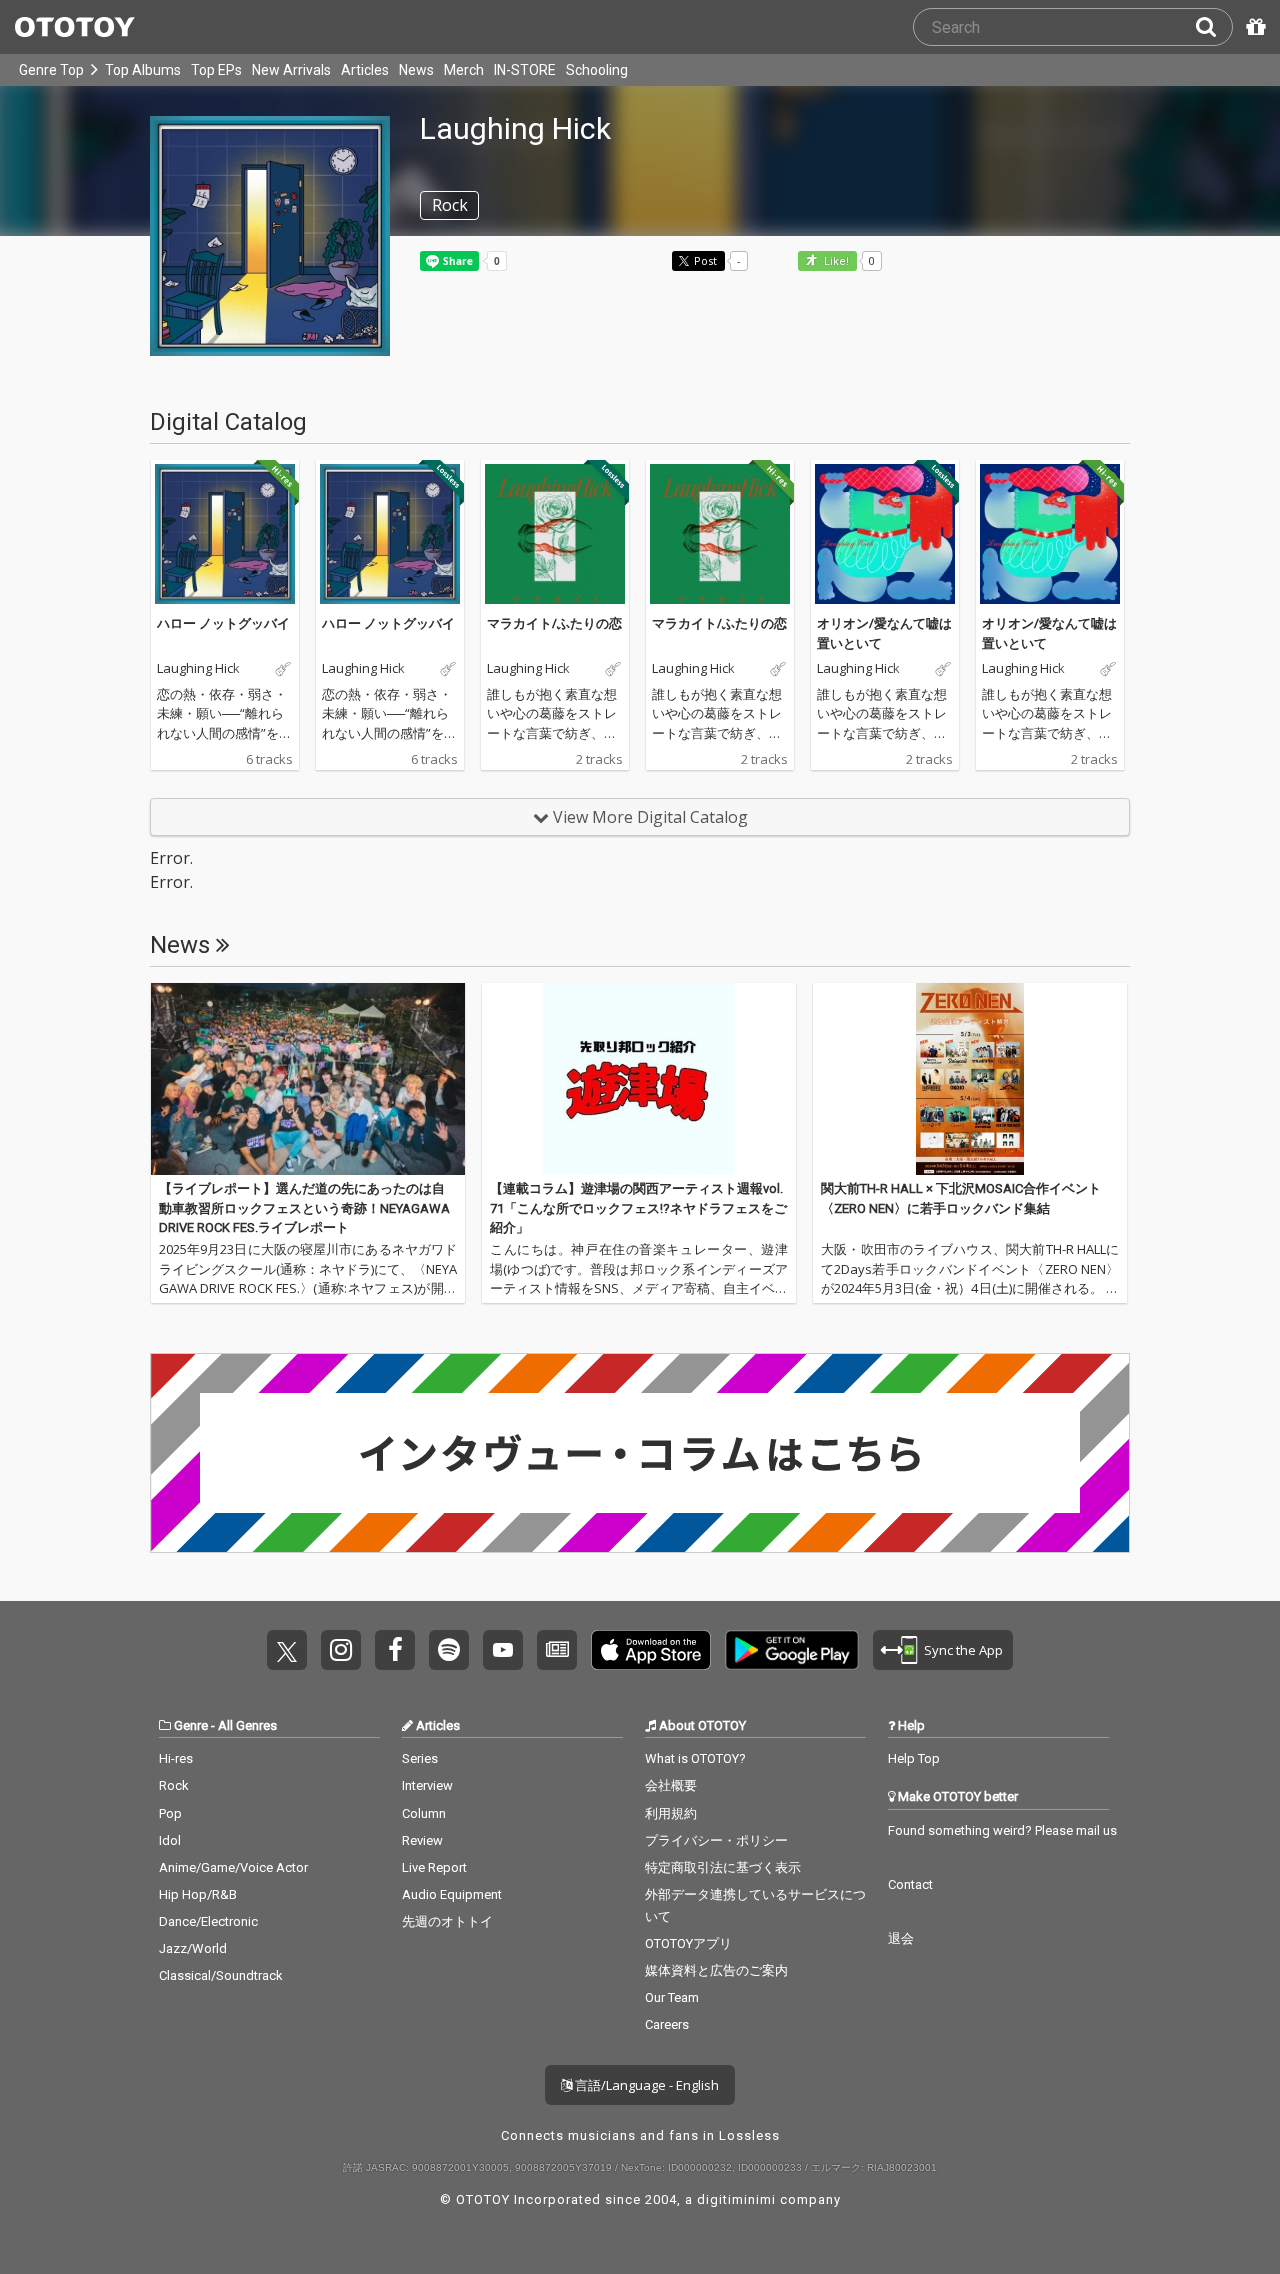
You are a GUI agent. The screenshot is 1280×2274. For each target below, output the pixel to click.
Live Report (434, 1867)
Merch (464, 70)
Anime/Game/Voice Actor (233, 1867)
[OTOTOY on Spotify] (449, 1650)
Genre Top (51, 70)
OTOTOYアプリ (688, 1943)
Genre (191, 1725)
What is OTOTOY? (695, 1758)
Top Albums (143, 70)
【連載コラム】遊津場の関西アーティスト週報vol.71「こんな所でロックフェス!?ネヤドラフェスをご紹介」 (638, 1208)
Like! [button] (835, 261)
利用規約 (671, 1813)
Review (422, 1840)
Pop (170, 1813)
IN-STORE (525, 70)
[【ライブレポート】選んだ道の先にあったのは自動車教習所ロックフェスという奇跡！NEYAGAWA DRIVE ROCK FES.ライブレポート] (308, 1079)
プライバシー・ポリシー (716, 1840)
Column (424, 1813)
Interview (427, 1785)
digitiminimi (736, 2199)
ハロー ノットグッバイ (223, 623)
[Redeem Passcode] (1253, 27)
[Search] (1214, 27)
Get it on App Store (651, 1650)
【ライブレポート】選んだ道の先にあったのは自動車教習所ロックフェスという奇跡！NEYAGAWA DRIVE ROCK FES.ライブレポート (304, 1208)
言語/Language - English (645, 2085)
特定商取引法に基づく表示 (723, 1867)
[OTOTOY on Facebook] (395, 1650)
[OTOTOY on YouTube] (503, 1650)
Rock (174, 1785)
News (416, 70)
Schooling (597, 70)
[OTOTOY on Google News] (557, 1650)
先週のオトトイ (447, 1921)
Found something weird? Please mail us (1002, 1830)
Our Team (672, 1997)
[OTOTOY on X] (287, 1650)
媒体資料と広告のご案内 (716, 1970)
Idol (170, 1840)
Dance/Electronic (208, 1921)
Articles (365, 70)
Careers (667, 2024)
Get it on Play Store (792, 1650)
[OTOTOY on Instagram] (341, 1650)
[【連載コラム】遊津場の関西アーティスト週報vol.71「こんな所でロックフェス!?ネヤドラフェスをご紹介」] (639, 1079)
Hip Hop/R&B (198, 1894)
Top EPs (216, 70)
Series (420, 1758)
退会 (901, 1938)
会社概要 (671, 1785)
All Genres (247, 1725)
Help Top (914, 1758)
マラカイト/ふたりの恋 (554, 623)
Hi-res (176, 1758)
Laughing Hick (198, 669)
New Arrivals (291, 70)
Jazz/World (193, 1948)
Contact (910, 1884)
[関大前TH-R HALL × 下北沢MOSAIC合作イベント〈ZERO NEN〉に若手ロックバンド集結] (970, 1079)
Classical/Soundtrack (221, 1975)
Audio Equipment (452, 1894)
